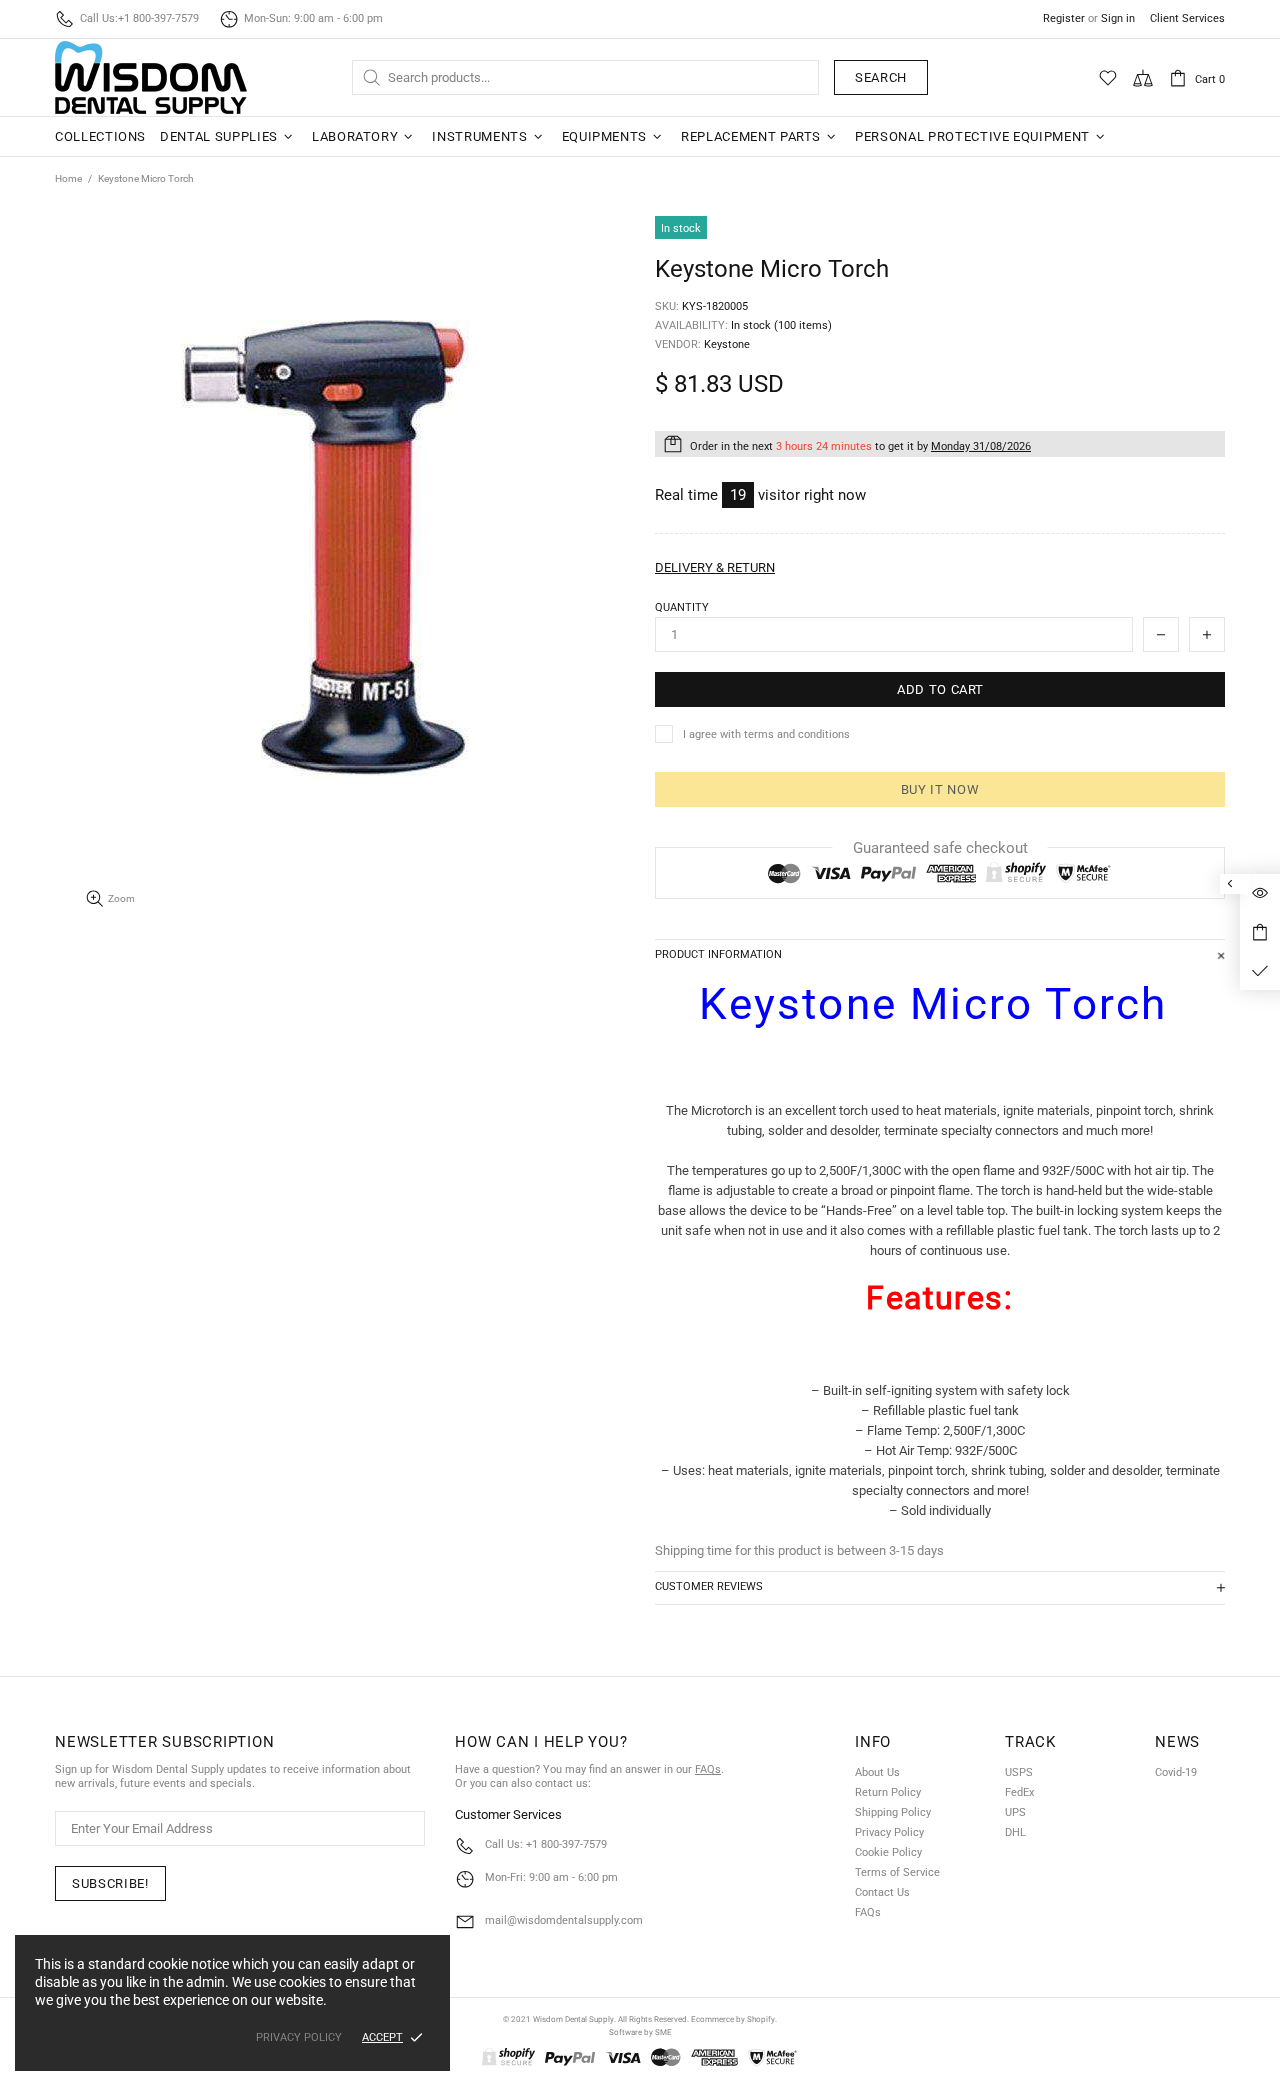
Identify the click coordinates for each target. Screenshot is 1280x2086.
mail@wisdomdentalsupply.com (564, 1920)
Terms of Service (897, 1872)
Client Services (1187, 18)
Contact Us (882, 1892)
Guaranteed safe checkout (940, 848)
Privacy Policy (889, 1832)
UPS (1015, 1812)
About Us (877, 1772)
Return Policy (888, 1792)
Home (68, 178)
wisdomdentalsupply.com (151, 77)
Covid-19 (1176, 1772)
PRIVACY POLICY (299, 2037)
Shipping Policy (893, 1812)
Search (881, 77)
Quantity (682, 607)
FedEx (1019, 1792)
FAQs (708, 1769)
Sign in (1118, 18)
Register (1064, 18)
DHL (1015, 1832)
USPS (1019, 1772)
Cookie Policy (888, 1852)
